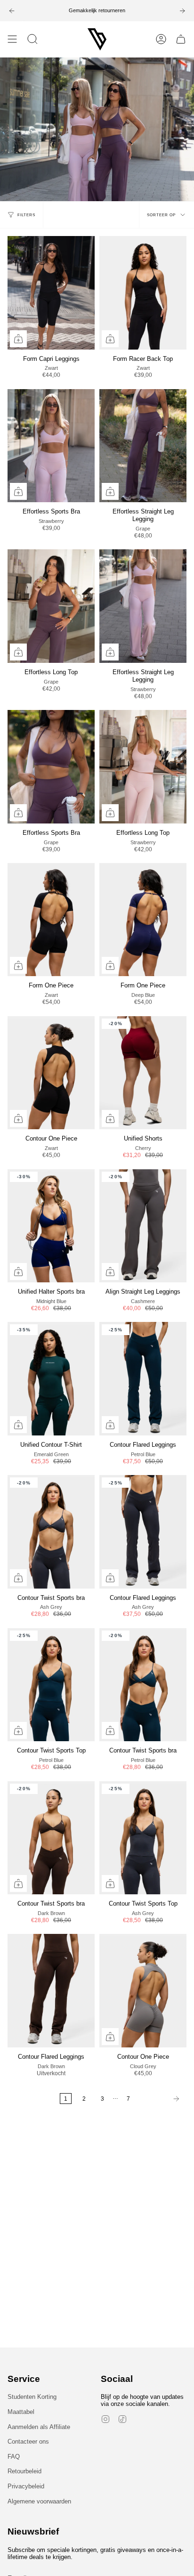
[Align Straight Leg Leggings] (143, 1226)
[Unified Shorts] (143, 1073)
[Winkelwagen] (181, 39)
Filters (26, 215)
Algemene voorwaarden (39, 2501)
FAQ (14, 2457)
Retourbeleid (24, 2471)
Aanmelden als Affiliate (39, 2427)
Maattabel (21, 2412)
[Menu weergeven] (12, 39)
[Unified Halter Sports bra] (51, 1226)
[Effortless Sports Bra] (51, 446)
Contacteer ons (28, 2441)
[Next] (182, 11)
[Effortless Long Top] (51, 606)
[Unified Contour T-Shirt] (51, 1379)
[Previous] (12, 11)
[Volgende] (161, 2099)
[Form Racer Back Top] (143, 293)
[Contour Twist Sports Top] (51, 1685)
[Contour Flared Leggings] (143, 1379)
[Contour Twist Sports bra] (51, 1532)
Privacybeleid (26, 2486)
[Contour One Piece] (51, 1073)
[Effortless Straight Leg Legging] (143, 446)
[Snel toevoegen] (18, 339)
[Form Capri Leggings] (51, 293)
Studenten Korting (32, 2397)
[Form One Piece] (51, 920)
